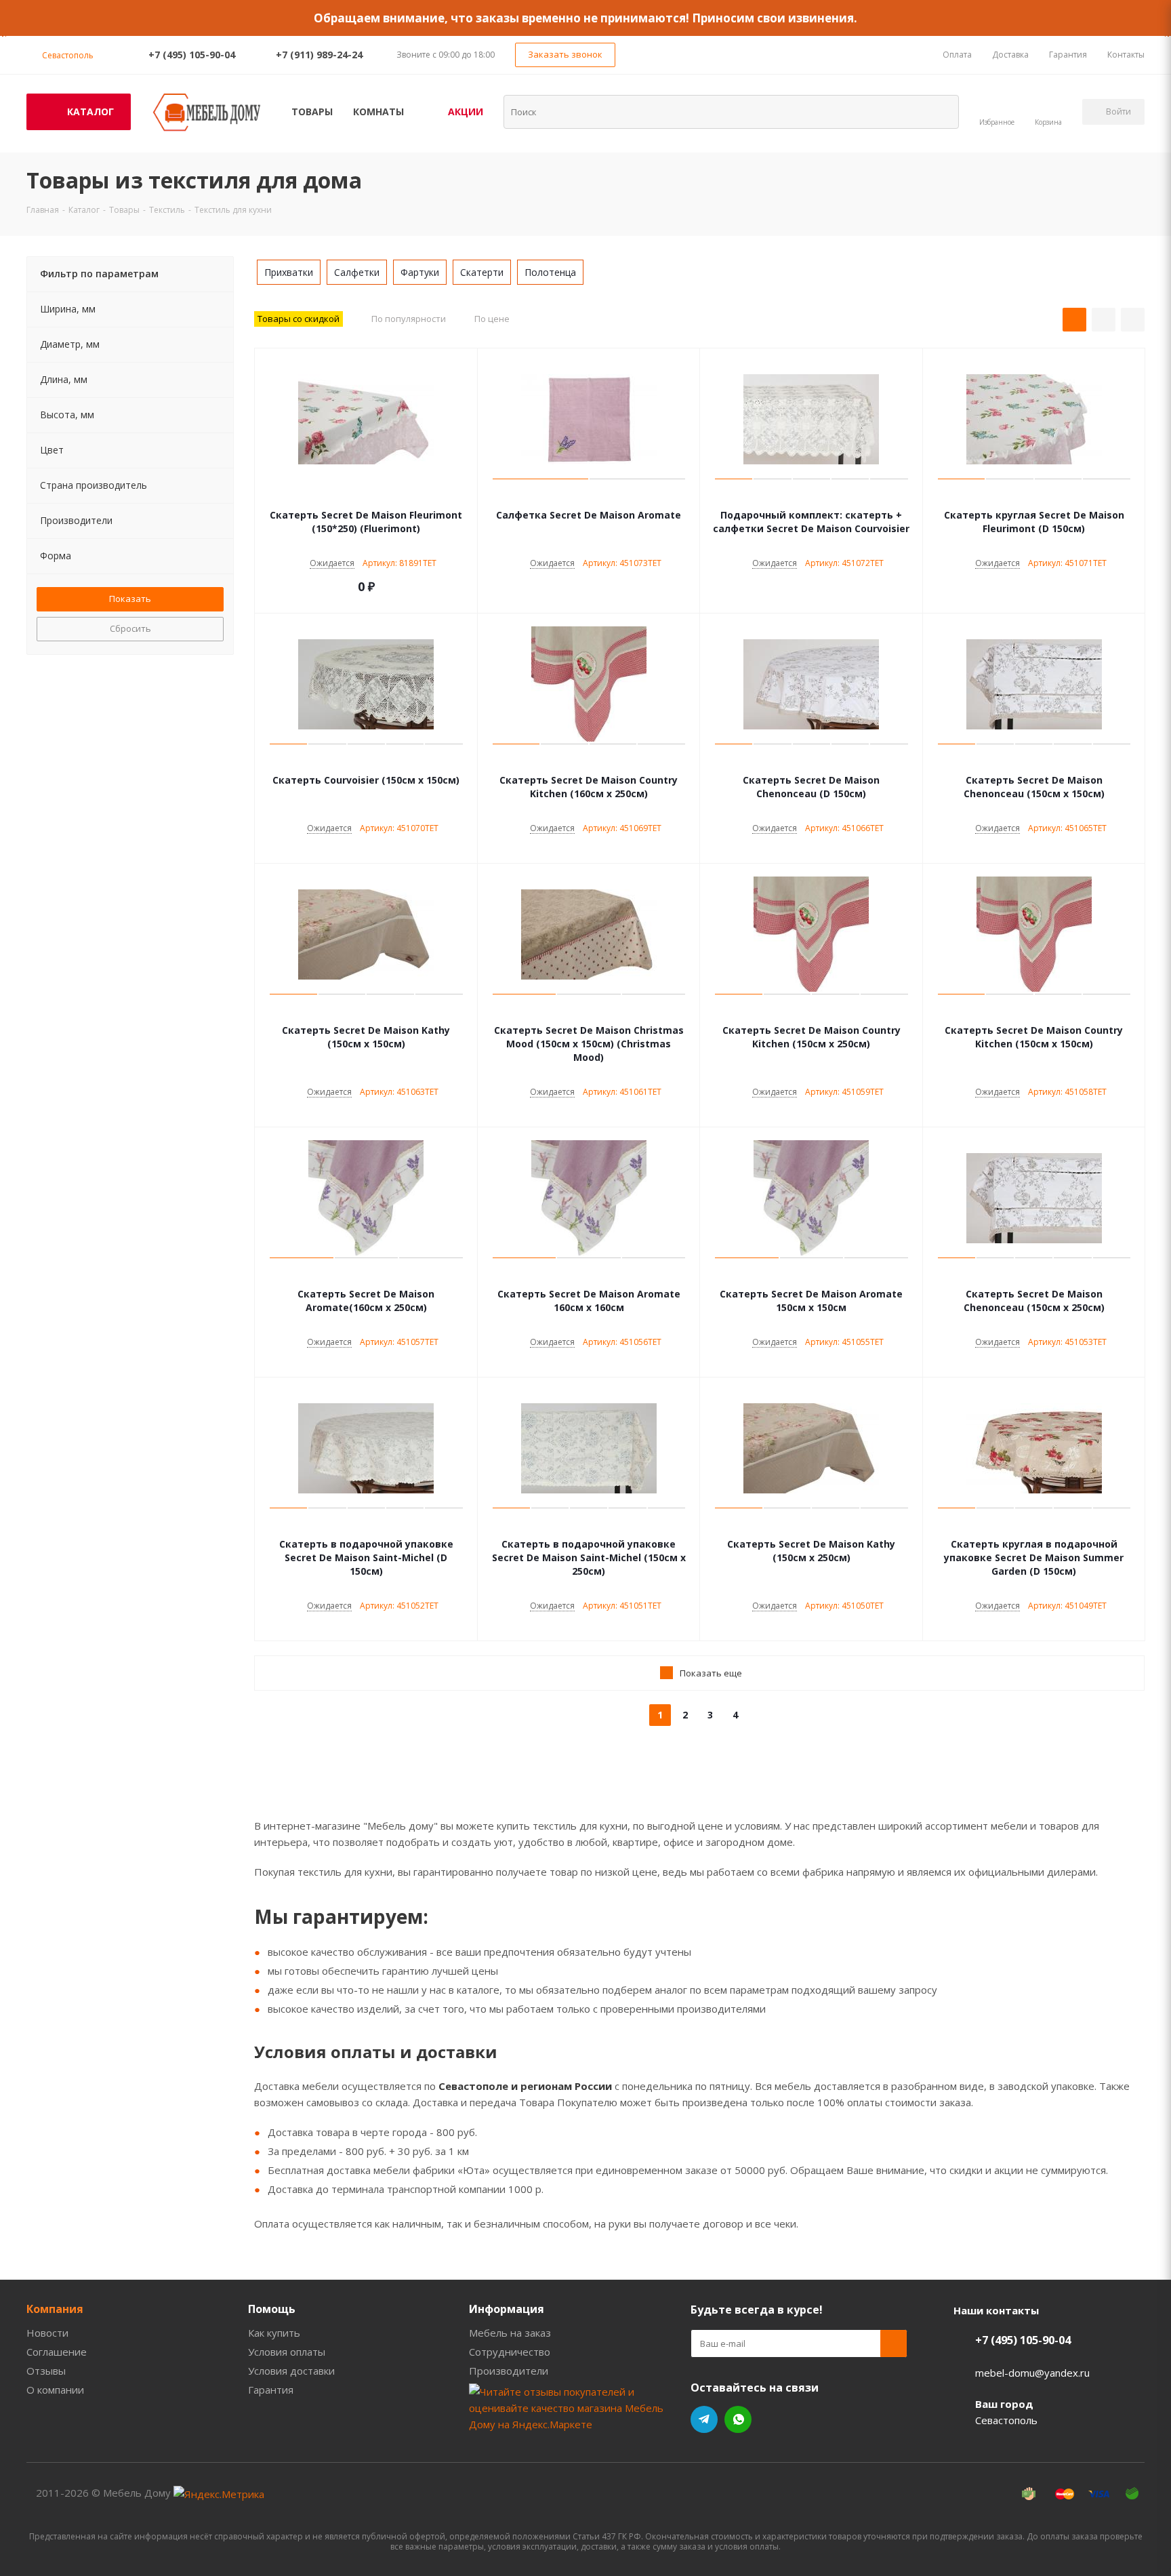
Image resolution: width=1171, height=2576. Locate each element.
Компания (55, 2309)
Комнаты (378, 112)
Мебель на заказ (510, 2333)
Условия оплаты (287, 2352)
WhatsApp (738, 2419)
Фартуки (420, 272)
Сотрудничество (510, 2352)
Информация (507, 2309)
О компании (55, 2390)
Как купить (274, 2333)
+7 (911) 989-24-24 (319, 55)
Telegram (704, 2419)
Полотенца (550, 272)
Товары (312, 112)
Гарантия (271, 2390)
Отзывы (46, 2371)
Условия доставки (291, 2371)
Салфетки (357, 272)
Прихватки (289, 272)
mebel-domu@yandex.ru (1032, 2373)
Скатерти (482, 272)
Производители (509, 2371)
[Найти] (940, 111)
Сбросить (130, 628)
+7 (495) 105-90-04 (192, 55)
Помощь (272, 2309)
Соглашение (57, 2352)
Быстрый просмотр (366, 495)
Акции (466, 112)
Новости (47, 2333)
